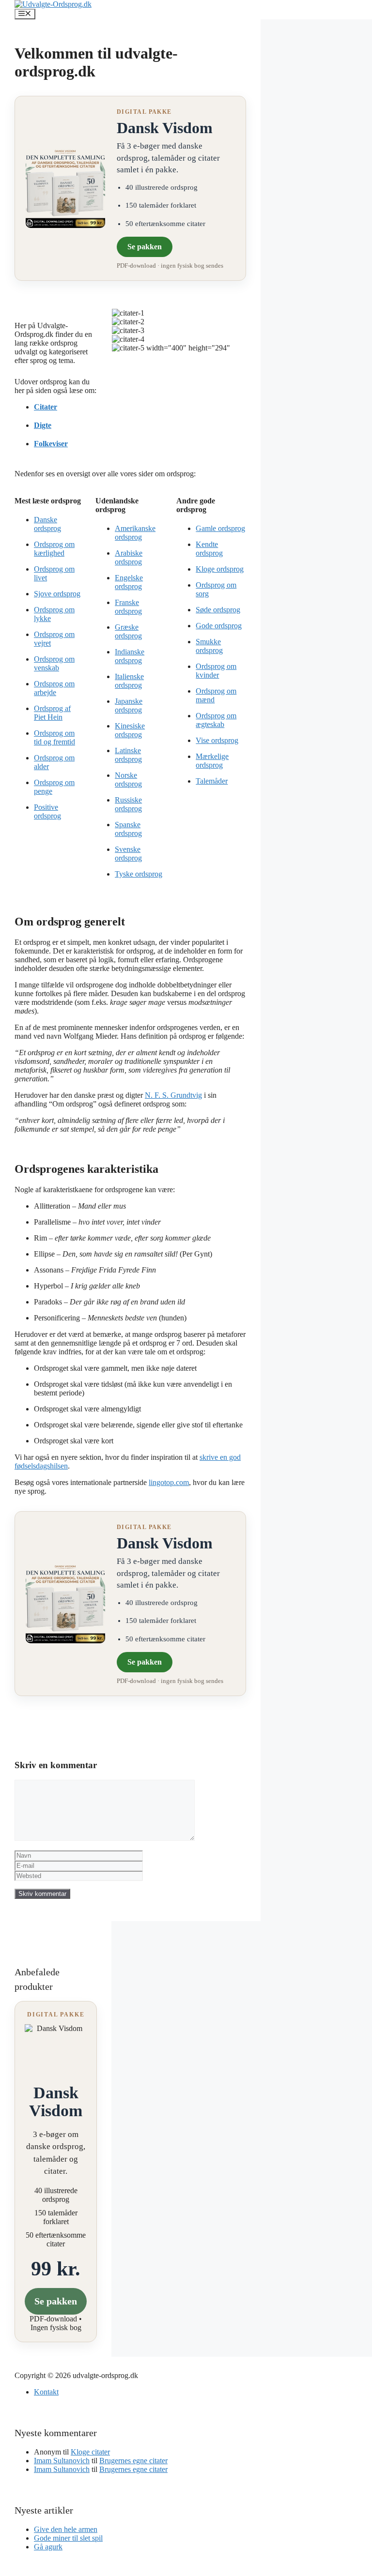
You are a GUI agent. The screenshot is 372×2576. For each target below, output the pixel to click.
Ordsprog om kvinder (216, 671)
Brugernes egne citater (133, 2461)
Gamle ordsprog (220, 528)
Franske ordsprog (128, 607)
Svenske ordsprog (128, 854)
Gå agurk (48, 2547)
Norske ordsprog (128, 780)
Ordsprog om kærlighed (54, 549)
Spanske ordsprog (128, 829)
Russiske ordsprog (128, 804)
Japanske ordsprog (129, 705)
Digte (43, 425)
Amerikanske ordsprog (135, 533)
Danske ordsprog (47, 524)
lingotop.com (169, 1482)
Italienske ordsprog (129, 681)
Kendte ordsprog (209, 549)
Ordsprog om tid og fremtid (54, 737)
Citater (46, 407)
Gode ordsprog (219, 626)
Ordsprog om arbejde (54, 688)
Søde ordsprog (218, 610)
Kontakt (46, 2392)
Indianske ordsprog (130, 656)
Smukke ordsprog (209, 646)
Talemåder (212, 781)
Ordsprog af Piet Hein (52, 713)
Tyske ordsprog (139, 874)
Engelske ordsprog (129, 582)
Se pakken (145, 247)
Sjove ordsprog (57, 594)
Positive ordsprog (47, 811)
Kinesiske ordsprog (130, 730)
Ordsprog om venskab (54, 663)
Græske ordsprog (128, 631)
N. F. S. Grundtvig (173, 1095)
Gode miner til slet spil (68, 2538)
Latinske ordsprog (128, 755)
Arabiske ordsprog (129, 557)
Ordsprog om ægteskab (216, 720)
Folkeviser (51, 444)
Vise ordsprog (217, 740)
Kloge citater (90, 2452)
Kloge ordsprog (220, 569)
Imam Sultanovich (62, 2461)
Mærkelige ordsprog (212, 761)
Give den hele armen (66, 2529)
